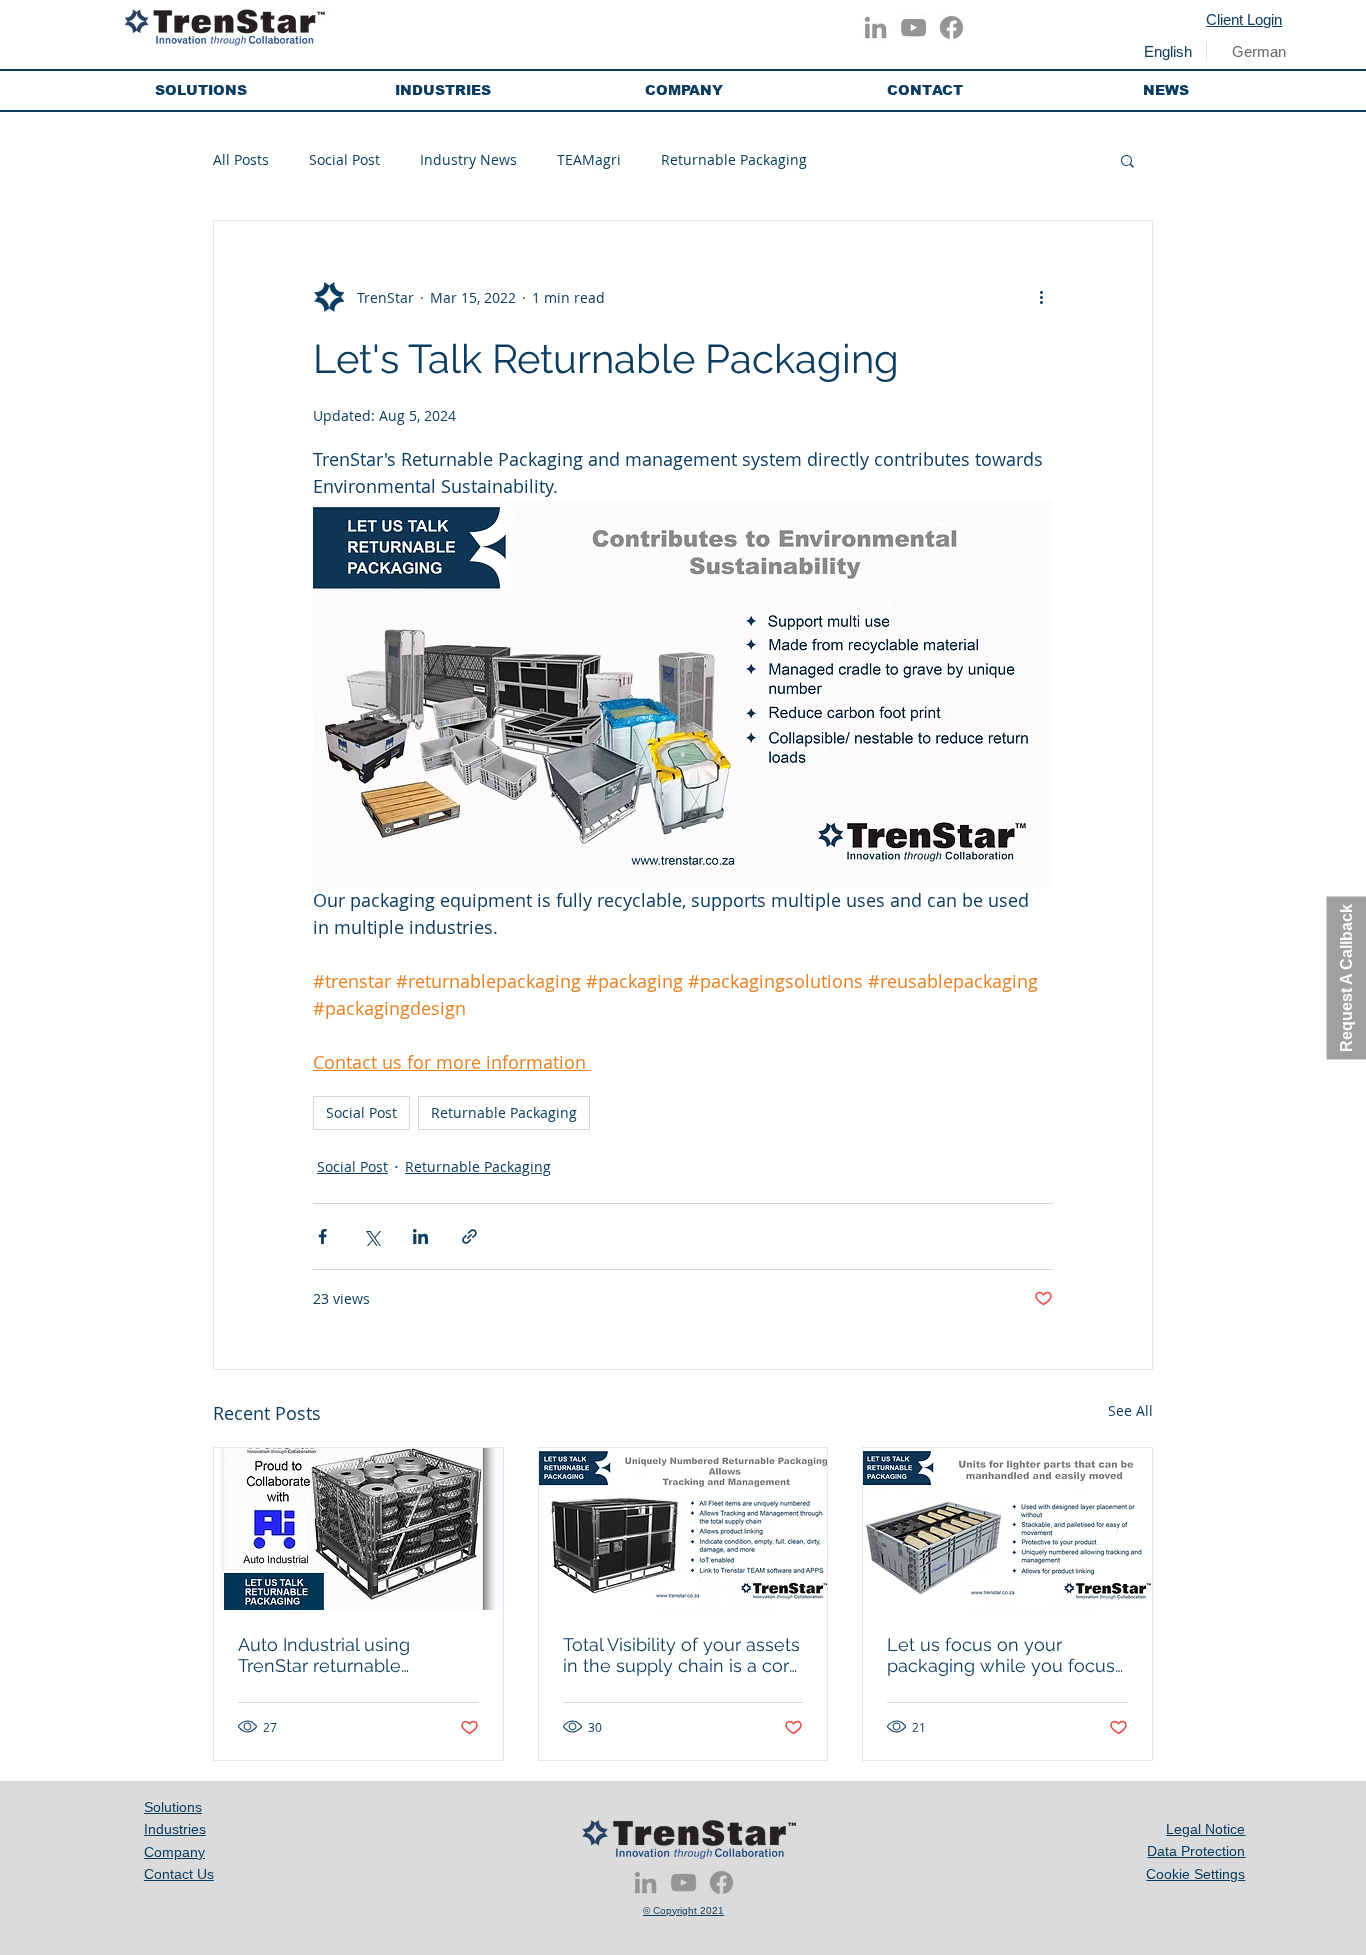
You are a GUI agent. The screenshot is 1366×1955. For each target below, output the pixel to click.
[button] (201, 90)
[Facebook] (951, 27)
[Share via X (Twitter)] (371, 1236)
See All (1130, 1410)
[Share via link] (469, 1236)
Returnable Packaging (734, 159)
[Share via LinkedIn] (420, 1236)
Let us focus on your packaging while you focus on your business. (1001, 1655)
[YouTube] (913, 27)
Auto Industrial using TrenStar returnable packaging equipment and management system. (349, 1655)
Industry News (468, 159)
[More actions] (1041, 297)
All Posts (241, 159)
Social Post (344, 159)
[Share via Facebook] (322, 1236)
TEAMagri (589, 159)
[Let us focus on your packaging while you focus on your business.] (1007, 1529)
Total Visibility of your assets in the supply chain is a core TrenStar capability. (681, 1655)
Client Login (1244, 19)
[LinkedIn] (875, 27)
